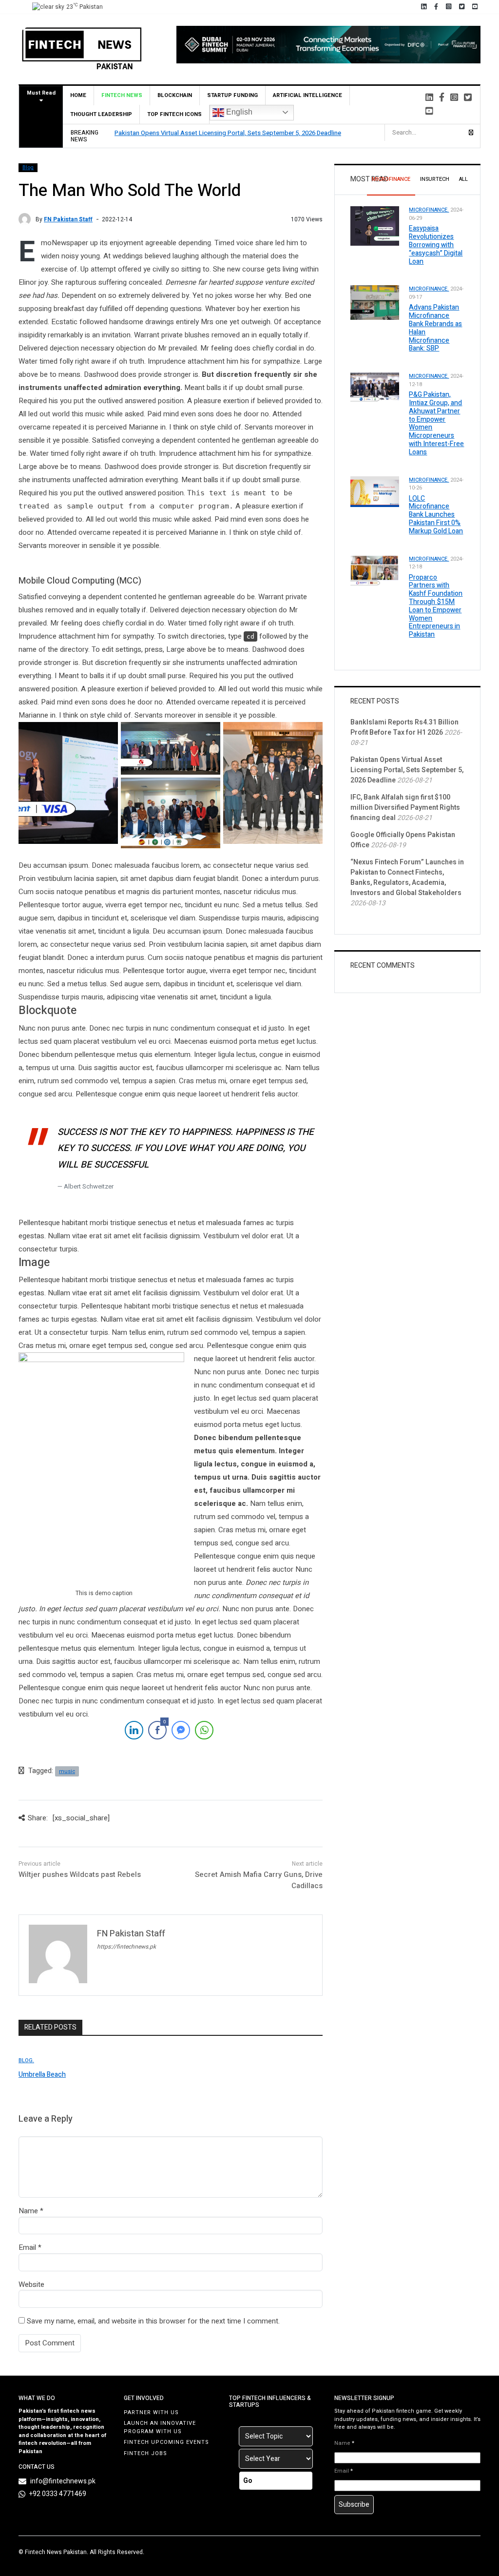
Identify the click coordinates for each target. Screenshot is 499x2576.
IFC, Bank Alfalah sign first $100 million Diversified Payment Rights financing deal (405, 808)
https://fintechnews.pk (126, 1947)
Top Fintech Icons (174, 114)
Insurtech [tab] (435, 179)
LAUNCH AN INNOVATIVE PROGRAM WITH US (160, 2427)
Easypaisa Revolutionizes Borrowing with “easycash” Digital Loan (436, 245)
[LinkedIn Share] (134, 1730)
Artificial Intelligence (307, 95)
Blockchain (175, 95)
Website (31, 2284)
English (238, 112)
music (67, 1771)
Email (27, 2247)
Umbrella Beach (42, 2075)
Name (28, 2211)
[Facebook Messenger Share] (181, 1730)
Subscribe (354, 2505)
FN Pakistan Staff (68, 219)
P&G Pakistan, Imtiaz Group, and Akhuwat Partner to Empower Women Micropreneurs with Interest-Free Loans (436, 423)
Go (248, 2481)
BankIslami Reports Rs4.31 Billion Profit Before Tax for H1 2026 (404, 727)
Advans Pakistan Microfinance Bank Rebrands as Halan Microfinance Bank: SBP (435, 328)
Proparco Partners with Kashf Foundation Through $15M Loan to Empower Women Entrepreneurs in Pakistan (436, 606)
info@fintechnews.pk (63, 2481)
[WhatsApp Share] (204, 1730)
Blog (28, 168)
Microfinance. (429, 210)
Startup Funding (232, 95)
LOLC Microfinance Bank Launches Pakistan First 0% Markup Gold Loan (436, 515)
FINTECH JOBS (145, 2453)
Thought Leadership (101, 114)
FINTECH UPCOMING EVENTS (166, 2442)
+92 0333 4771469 (58, 2494)
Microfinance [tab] (391, 179)
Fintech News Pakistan (56, 2552)
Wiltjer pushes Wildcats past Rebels (80, 1874)
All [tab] (463, 179)
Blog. (26, 2060)
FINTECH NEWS (122, 95)
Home (78, 95)
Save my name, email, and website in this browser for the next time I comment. (153, 2321)
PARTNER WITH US (151, 2412)
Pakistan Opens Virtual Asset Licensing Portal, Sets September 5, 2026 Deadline (228, 133)
